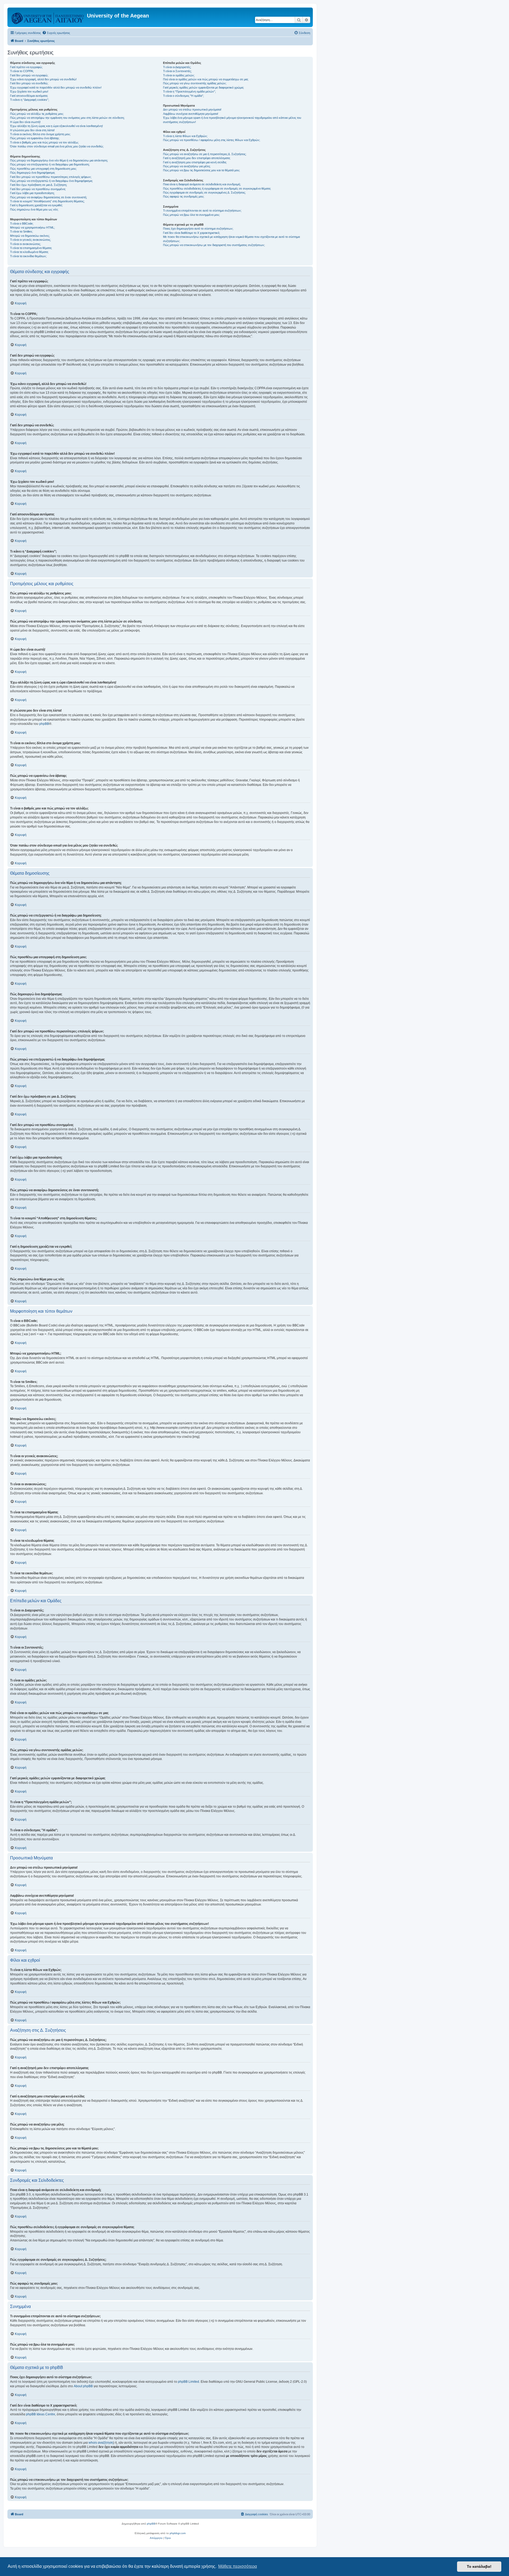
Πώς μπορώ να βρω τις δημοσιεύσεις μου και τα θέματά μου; (201, 170)
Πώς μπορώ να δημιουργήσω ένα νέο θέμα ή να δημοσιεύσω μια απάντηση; (59, 160)
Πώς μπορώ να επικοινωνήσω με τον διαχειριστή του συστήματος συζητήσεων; (214, 245)
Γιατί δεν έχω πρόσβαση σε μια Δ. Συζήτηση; (39, 185)
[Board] (48, 17)
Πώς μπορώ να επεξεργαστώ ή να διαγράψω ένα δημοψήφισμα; (51, 181)
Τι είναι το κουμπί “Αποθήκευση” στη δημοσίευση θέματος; (47, 201)
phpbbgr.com (178, 2533)
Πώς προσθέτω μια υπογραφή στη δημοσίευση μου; (43, 169)
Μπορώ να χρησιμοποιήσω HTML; (32, 227)
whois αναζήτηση (101, 2443)
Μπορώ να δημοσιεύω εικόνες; (30, 236)
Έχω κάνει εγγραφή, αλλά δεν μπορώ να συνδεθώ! (43, 79)
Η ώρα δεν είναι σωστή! (25, 122)
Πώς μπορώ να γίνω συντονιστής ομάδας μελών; (195, 83)
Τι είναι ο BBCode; (22, 224)
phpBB (44, 724)
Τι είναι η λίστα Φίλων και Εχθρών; (185, 136)
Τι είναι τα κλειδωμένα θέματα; (29, 252)
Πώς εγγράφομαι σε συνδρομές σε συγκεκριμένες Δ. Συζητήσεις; (204, 192)
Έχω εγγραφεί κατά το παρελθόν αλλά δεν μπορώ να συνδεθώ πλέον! (56, 87)
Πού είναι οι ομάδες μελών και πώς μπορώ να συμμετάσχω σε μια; (206, 79)
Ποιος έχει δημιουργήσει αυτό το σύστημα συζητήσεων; (198, 229)
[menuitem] (56, 33)
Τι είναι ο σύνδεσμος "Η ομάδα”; (183, 96)
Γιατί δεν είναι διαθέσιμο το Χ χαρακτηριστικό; (192, 233)
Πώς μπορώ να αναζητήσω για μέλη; (187, 166)
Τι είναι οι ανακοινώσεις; (25, 244)
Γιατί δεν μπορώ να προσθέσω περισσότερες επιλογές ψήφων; (51, 177)
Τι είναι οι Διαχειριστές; (177, 67)
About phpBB (83, 2386)
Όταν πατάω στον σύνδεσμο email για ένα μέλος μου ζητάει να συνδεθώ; (57, 146)
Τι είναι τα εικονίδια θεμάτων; (28, 256)
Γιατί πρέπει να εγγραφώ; (26, 67)
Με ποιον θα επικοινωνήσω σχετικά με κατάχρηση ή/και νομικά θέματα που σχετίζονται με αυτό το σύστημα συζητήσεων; (231, 239)
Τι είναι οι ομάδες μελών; (179, 75)
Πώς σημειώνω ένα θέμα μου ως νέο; (34, 209)
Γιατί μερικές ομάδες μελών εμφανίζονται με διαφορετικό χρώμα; (203, 87)
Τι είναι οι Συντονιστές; (177, 71)
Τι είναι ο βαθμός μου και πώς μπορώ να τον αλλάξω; (44, 142)
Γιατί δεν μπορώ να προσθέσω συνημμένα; (38, 189)
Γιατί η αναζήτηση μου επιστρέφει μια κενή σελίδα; (195, 162)
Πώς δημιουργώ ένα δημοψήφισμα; (33, 173)
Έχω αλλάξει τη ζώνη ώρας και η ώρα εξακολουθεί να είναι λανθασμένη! (56, 126)
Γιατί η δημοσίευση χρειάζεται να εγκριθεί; (36, 205)
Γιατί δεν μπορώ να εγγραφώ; (29, 75)
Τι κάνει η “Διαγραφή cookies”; (30, 100)
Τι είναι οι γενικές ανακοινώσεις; (30, 240)
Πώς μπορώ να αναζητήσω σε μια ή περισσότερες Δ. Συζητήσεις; (205, 154)
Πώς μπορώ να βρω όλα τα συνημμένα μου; (191, 215)
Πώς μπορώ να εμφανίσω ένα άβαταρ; (35, 138)
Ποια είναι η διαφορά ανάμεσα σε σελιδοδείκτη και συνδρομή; (202, 184)
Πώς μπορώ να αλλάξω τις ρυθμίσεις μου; (37, 114)
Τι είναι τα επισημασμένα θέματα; (31, 248)
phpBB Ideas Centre (41, 2414)
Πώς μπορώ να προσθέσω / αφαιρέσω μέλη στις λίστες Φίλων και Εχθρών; (212, 140)
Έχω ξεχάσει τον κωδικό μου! (29, 91)
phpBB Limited (188, 2382)
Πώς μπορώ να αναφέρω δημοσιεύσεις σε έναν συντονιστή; (49, 197)
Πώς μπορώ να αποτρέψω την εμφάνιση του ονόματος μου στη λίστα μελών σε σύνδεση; (67, 118)
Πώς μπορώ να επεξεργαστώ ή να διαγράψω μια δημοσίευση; (50, 164)
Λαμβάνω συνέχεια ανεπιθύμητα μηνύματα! (191, 114)
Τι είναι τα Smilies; (21, 231)
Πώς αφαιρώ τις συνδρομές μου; (184, 196)
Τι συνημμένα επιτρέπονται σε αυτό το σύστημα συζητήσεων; (202, 211)
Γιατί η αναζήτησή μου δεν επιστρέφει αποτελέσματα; (197, 158)
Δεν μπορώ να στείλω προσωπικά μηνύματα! (192, 109)
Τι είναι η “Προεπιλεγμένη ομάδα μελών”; (189, 91)
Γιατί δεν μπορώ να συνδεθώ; (29, 83)
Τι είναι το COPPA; (22, 71)
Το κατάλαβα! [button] (479, 2566)
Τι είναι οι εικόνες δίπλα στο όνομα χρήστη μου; (40, 134)
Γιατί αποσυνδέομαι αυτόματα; (29, 96)
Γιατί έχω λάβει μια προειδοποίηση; (32, 193)
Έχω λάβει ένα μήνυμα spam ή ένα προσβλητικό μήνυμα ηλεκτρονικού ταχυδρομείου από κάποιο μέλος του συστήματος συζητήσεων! (232, 120)
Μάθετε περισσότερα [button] (238, 2566)
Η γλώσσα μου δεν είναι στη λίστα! (32, 130)
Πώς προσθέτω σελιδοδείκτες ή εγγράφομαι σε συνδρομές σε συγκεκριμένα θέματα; (217, 189)
